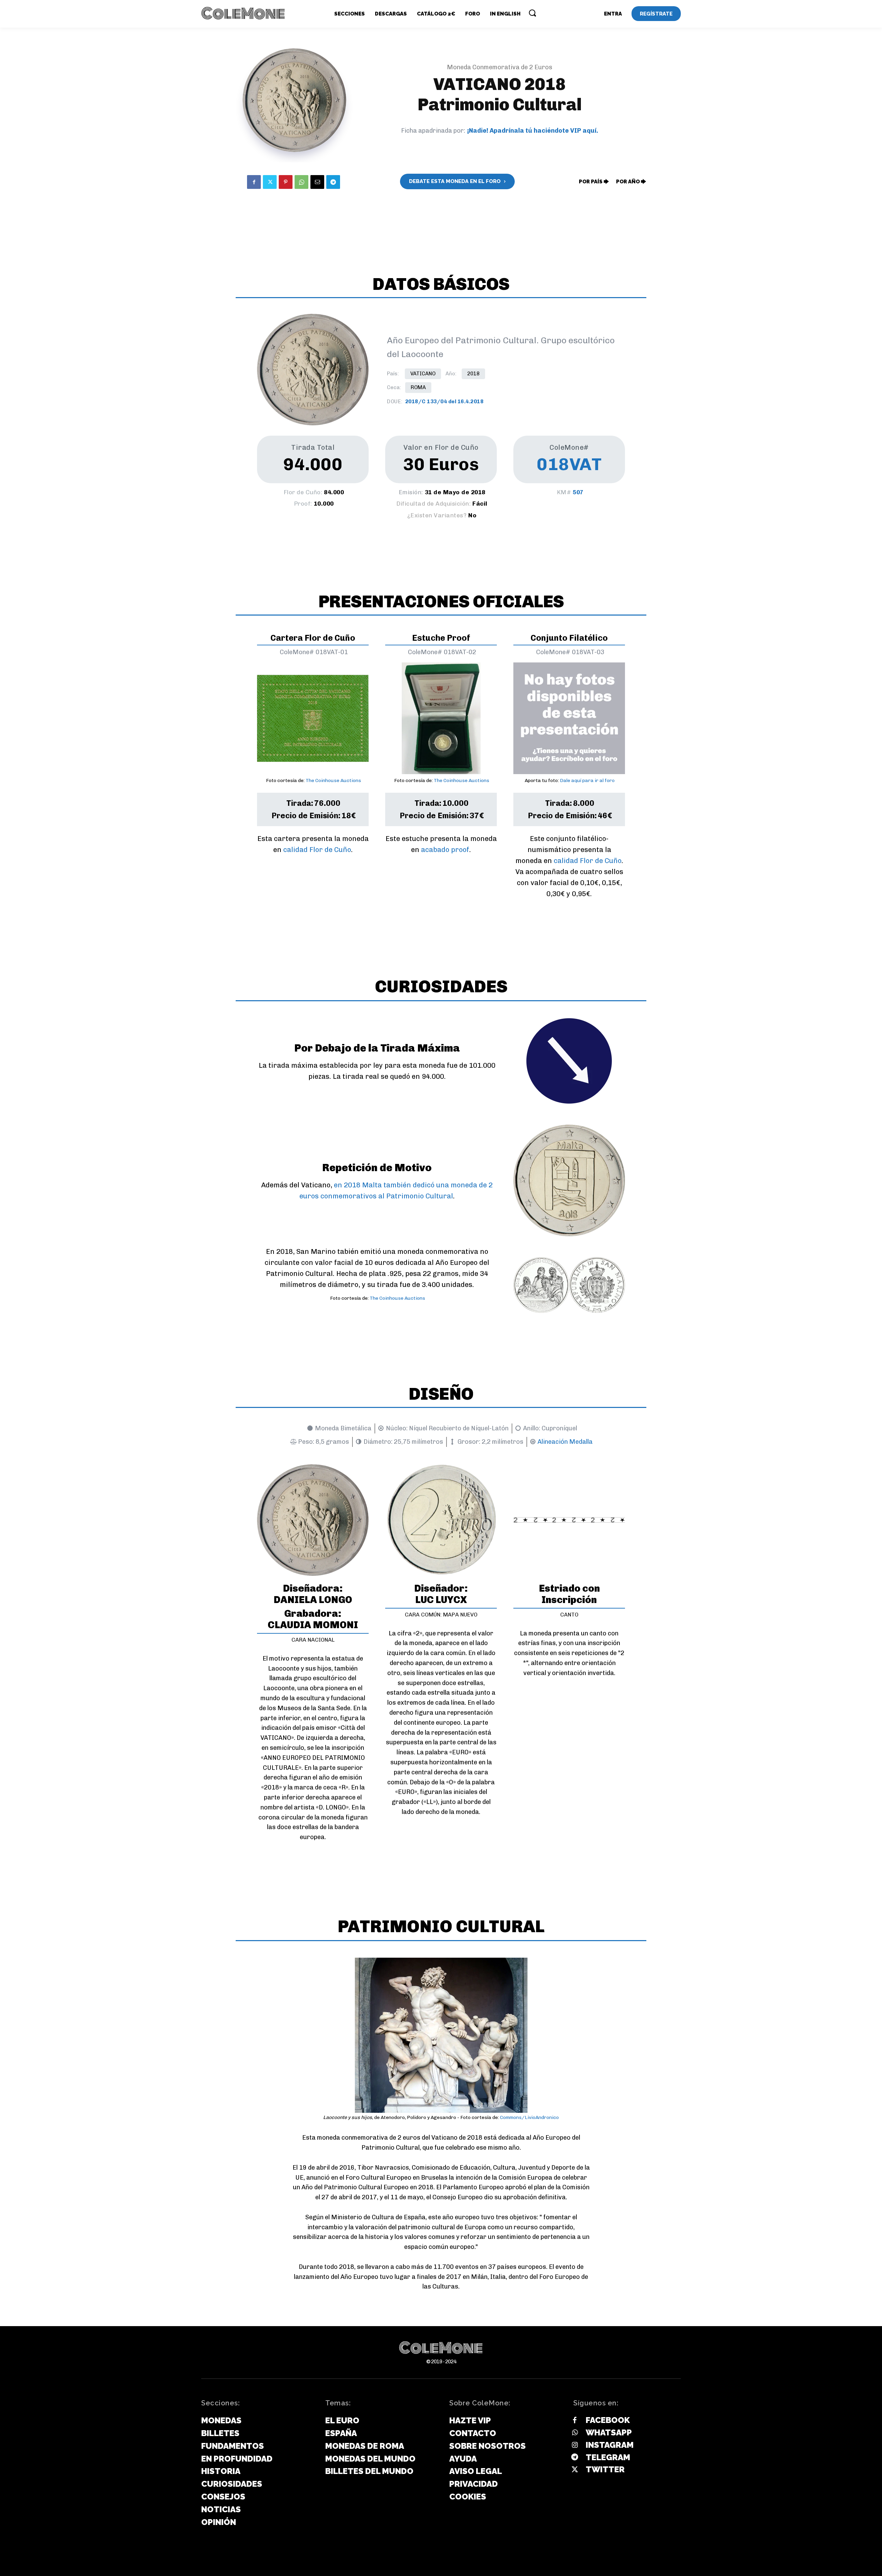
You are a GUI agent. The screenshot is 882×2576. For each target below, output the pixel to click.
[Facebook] (254, 182)
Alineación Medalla (565, 1442)
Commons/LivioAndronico (529, 2117)
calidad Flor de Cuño (317, 850)
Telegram (608, 2457)
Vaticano (423, 374)
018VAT (569, 464)
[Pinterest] (286, 182)
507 (578, 492)
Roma (418, 387)
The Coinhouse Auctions (333, 780)
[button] (532, 13)
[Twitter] (270, 182)
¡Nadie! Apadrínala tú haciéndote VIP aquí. (533, 131)
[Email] (317, 182)
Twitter (605, 2469)
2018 (473, 374)
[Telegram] (333, 182)
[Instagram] (575, 2445)
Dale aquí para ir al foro (587, 780)
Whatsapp (609, 2432)
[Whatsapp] (575, 2433)
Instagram (610, 2445)
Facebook (608, 2420)
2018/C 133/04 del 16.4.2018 (444, 402)
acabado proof (445, 850)
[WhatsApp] (301, 182)
